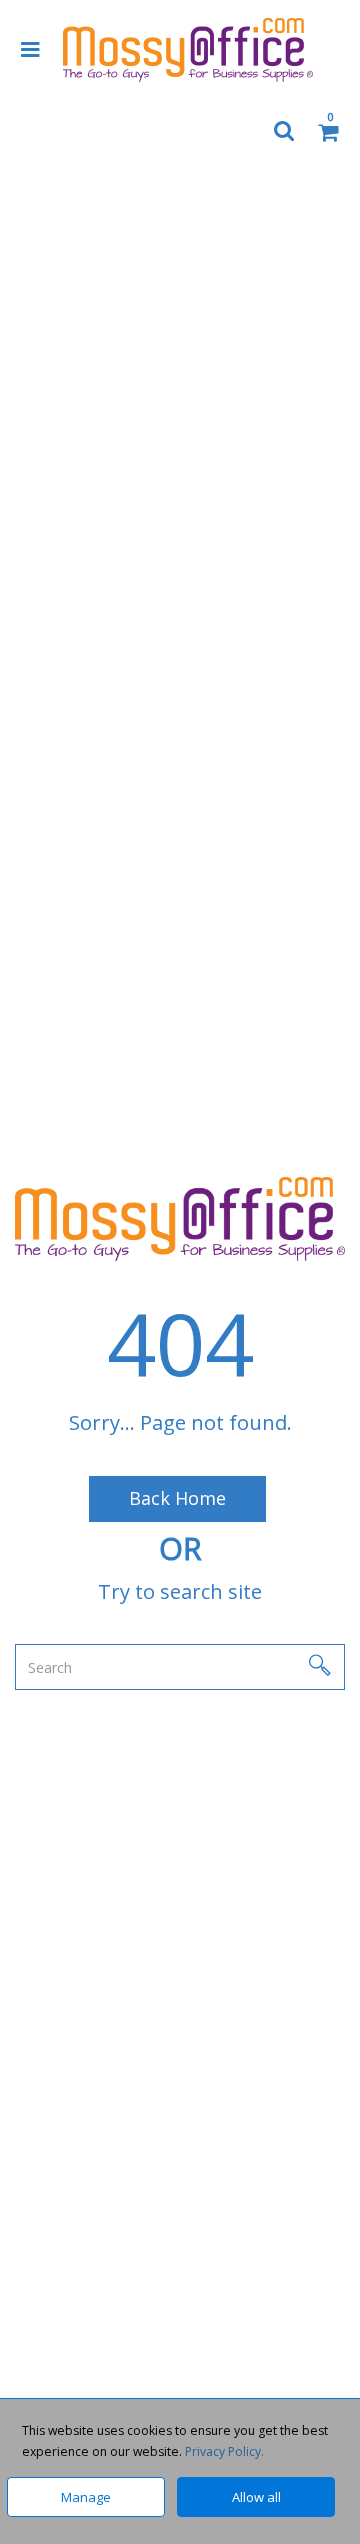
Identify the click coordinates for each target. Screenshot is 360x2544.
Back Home (177, 1498)
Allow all (256, 2497)
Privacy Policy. (224, 2451)
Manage (86, 2497)
